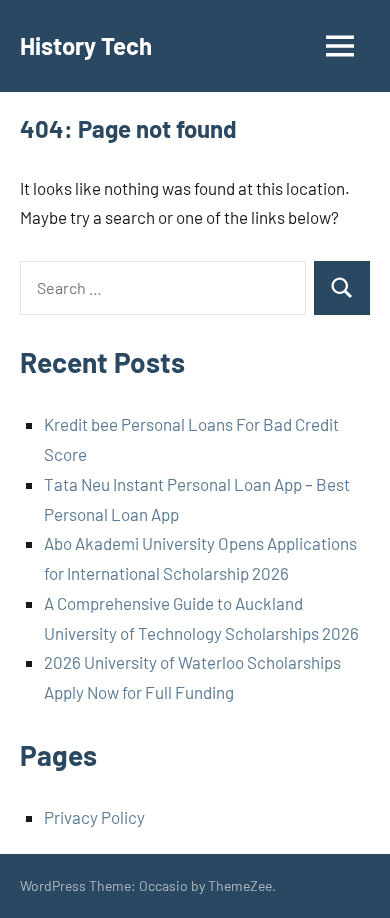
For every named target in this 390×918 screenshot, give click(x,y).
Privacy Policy (94, 817)
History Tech (86, 45)
